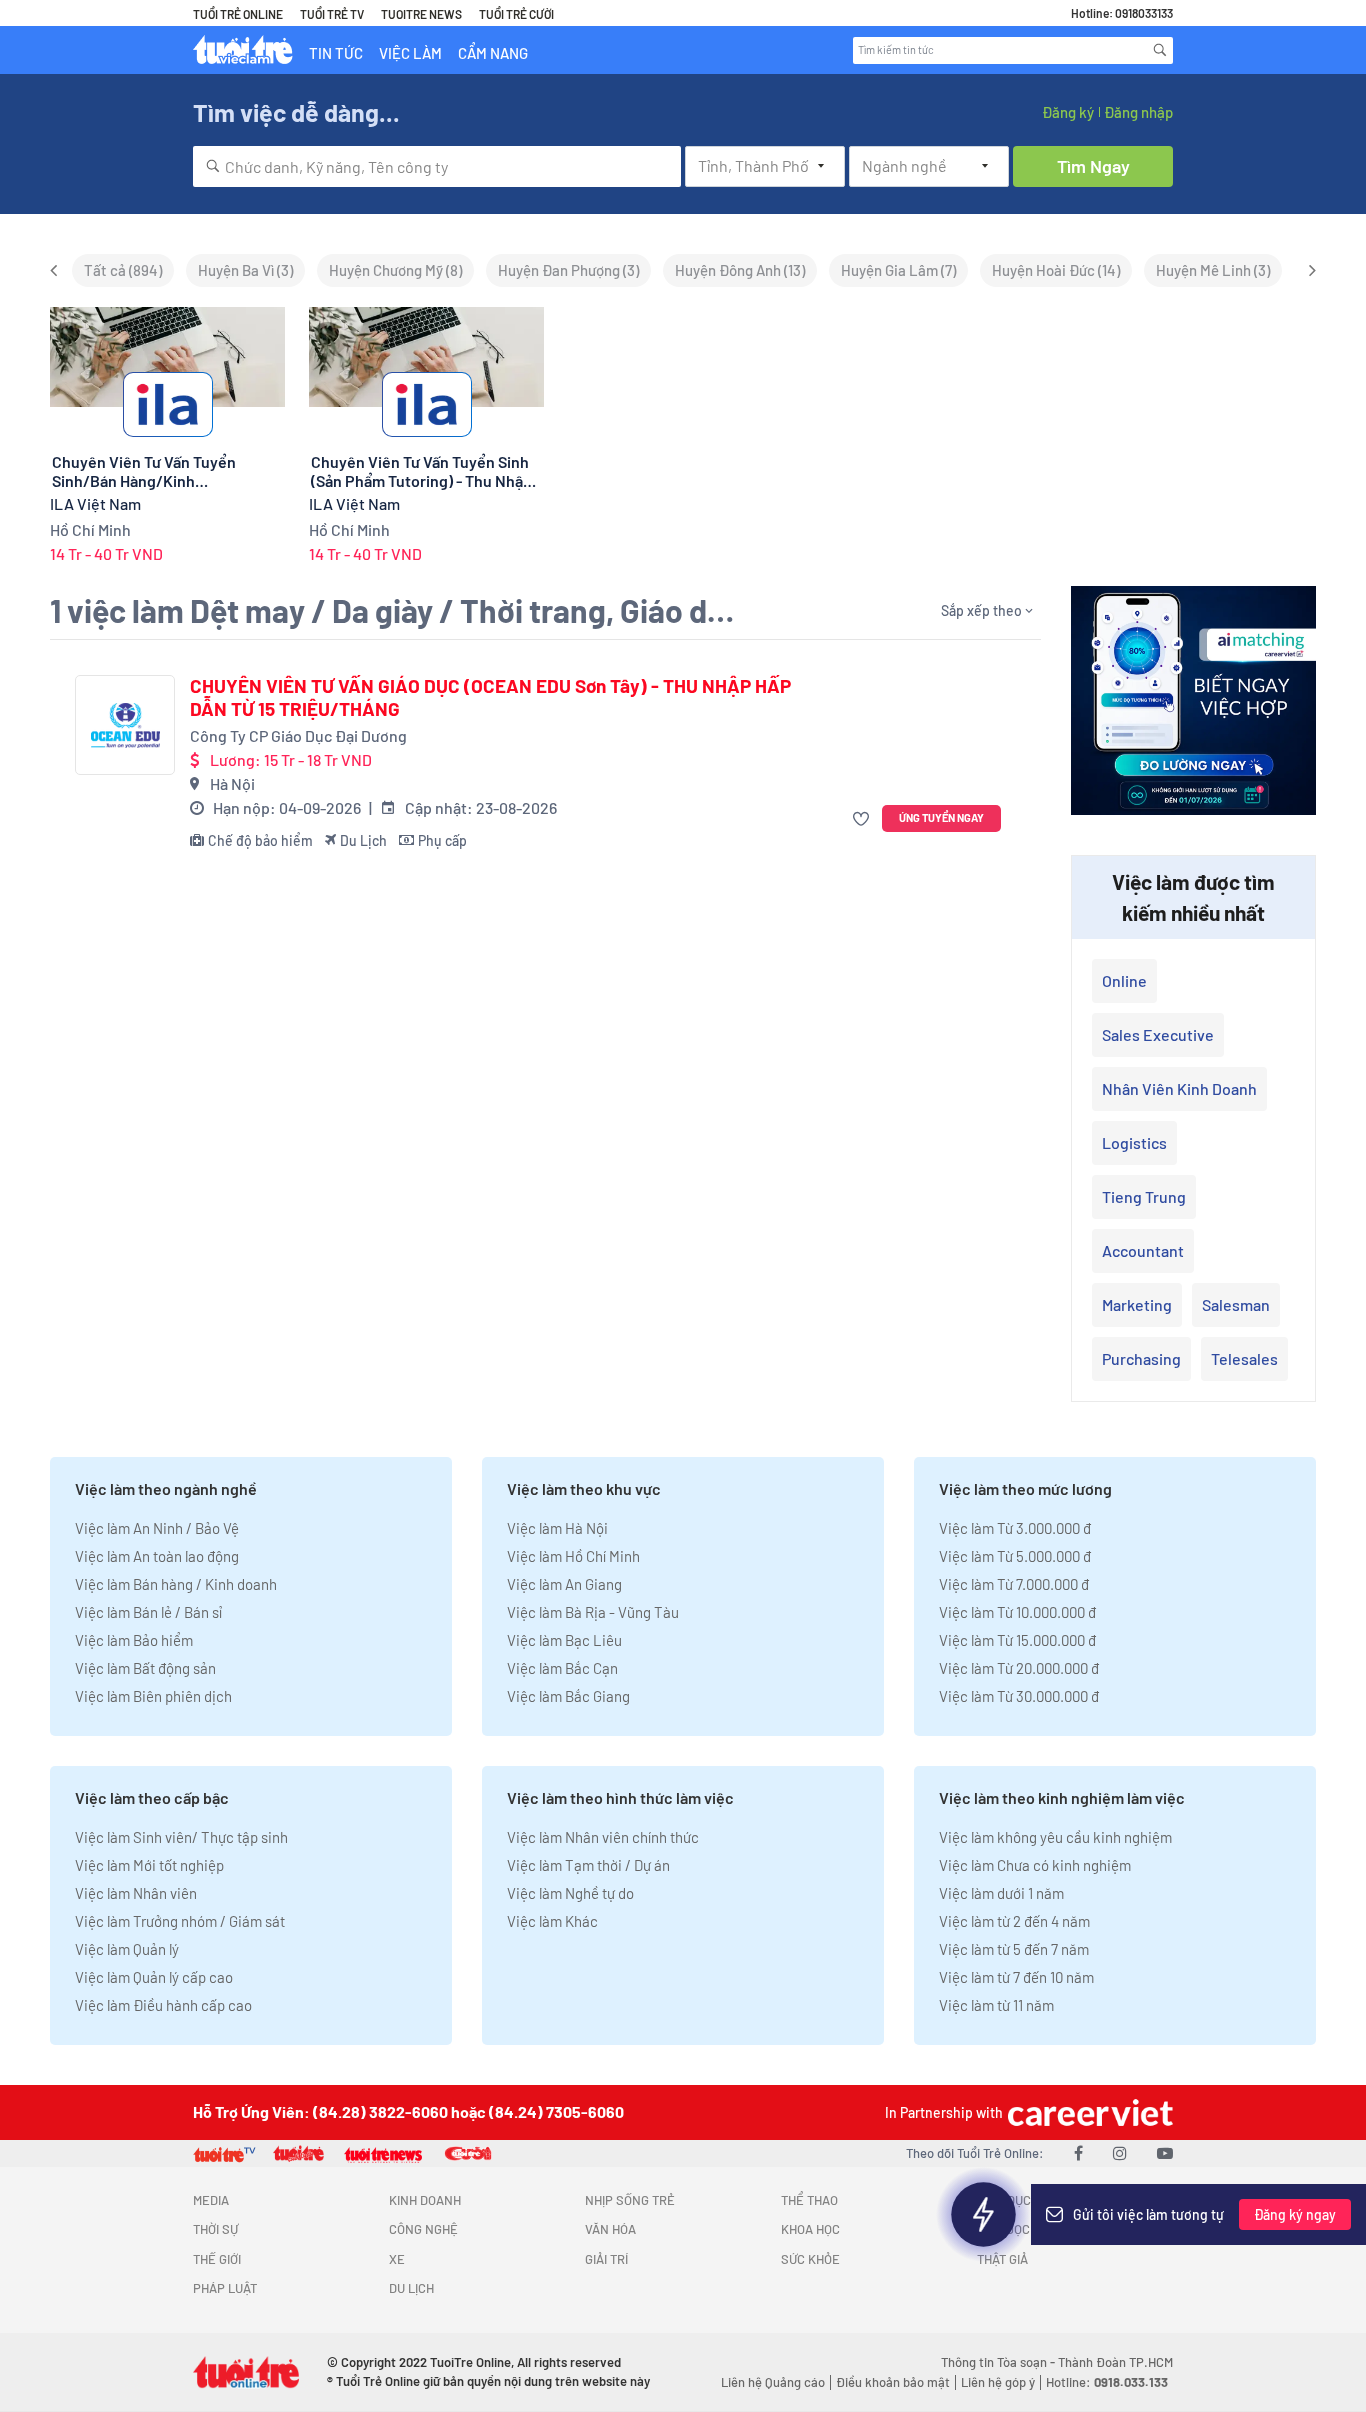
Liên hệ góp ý (998, 2382)
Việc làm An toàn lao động (157, 1556)
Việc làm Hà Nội (557, 1528)
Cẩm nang (493, 53)
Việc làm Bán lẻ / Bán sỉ (148, 1612)
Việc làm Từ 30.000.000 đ (1019, 1696)
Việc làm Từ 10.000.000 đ (1017, 1612)
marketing (1137, 1304)
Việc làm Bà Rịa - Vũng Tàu (593, 1612)
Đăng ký (1068, 112)
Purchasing (1141, 1358)
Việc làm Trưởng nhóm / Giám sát (180, 1921)
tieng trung (1144, 1196)
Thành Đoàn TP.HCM (1115, 2362)
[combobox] (437, 166)
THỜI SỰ (215, 2229)
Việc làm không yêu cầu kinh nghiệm (1055, 1837)
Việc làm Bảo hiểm (134, 1640)
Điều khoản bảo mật (893, 2382)
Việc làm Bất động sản (145, 1668)
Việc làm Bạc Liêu (564, 1640)
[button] (863, 818)
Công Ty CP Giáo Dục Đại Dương (298, 735)
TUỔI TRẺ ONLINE (238, 14)
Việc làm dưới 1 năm (1001, 1893)
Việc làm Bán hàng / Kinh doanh (176, 1584)
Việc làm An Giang (564, 1584)
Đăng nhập (1138, 112)
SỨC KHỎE (810, 2259)
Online (1124, 980)
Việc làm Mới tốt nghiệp (149, 1865)
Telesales (1244, 1358)
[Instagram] (1120, 2152)
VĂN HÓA (610, 2229)
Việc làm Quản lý (127, 1949)
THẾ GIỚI (217, 2259)
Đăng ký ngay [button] (1295, 2214)
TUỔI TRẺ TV (332, 14)
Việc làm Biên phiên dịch (153, 1696)
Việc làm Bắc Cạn (562, 1668)
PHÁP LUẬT (225, 2288)
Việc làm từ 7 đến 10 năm (1016, 1977)
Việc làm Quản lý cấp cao (154, 1977)
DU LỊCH (411, 2288)
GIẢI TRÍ (606, 2259)
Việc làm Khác (552, 1921)
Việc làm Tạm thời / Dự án (588, 1865)
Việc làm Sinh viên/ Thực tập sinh (181, 1837)
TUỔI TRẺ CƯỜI (516, 14)
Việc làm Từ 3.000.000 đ (1015, 1528)
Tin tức (336, 53)
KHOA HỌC (810, 2229)
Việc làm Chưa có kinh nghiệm (1035, 1865)
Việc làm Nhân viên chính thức (603, 1837)
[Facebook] (1078, 2152)
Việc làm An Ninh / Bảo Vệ (157, 1528)
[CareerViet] (1088, 2112)
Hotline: (1107, 2382)
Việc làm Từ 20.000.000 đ (1019, 1668)
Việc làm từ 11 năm (996, 2005)
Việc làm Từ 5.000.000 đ (1015, 1556)
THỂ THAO (809, 2200)
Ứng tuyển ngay (941, 817)
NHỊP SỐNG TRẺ (630, 2200)
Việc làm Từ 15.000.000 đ (1017, 1640)
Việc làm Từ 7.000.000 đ (1014, 1584)
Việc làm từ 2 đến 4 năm (1014, 1921)
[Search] (1160, 50)
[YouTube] (1165, 2152)
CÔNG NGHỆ (423, 2229)
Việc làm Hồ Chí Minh (573, 1556)
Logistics (1134, 1142)
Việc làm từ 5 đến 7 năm (1014, 1949)
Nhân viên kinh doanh (1179, 1088)
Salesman (1236, 1304)
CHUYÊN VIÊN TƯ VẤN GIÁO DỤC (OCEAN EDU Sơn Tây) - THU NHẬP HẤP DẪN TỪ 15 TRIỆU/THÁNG (490, 697)
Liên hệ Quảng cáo (773, 2382)
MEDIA (211, 2200)
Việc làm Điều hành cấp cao (163, 2005)
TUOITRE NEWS (421, 14)
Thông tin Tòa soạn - (999, 2362)
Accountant (1143, 1250)
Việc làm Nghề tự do (570, 1893)
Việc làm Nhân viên (136, 1893)
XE (397, 2259)
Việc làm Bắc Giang (568, 1696)
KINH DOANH (425, 2200)
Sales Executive (1158, 1034)
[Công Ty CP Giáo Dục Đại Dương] (125, 725)
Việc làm (410, 53)
